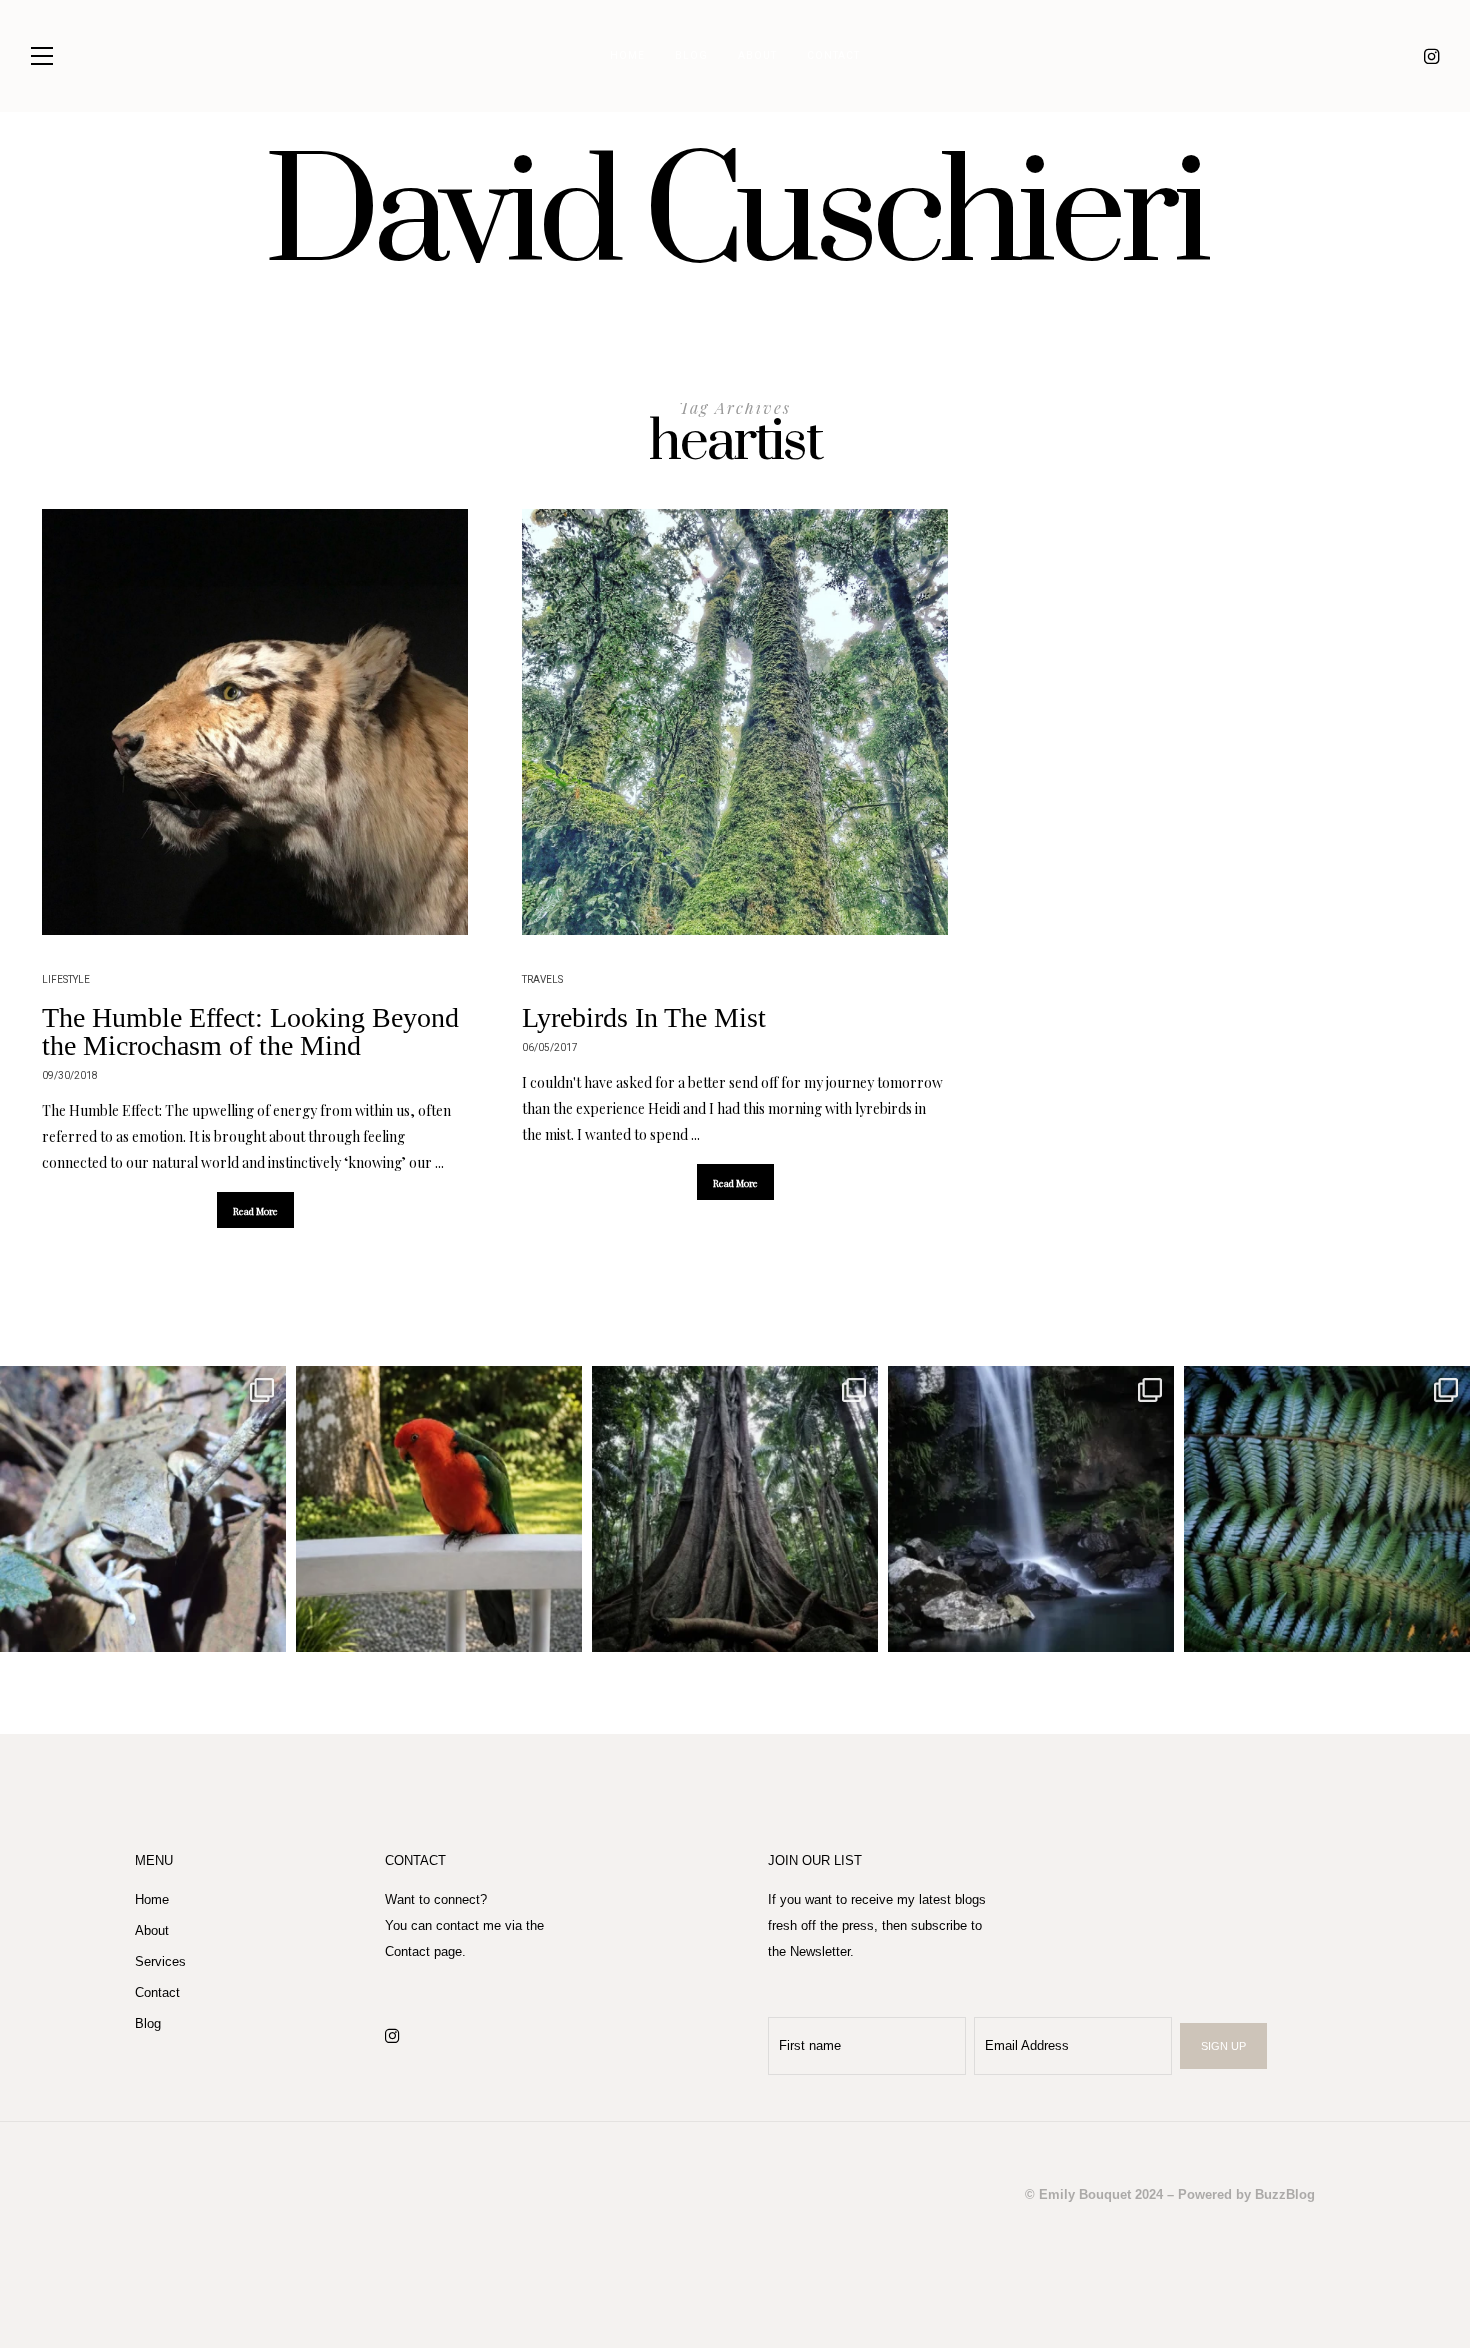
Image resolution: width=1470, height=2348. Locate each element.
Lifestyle (66, 980)
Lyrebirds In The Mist (644, 1017)
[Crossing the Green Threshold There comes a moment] (1031, 1509)
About (757, 56)
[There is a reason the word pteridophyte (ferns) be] (1327, 1509)
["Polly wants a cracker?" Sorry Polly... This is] (439, 1509)
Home (627, 56)
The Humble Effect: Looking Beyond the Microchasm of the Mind (250, 1031)
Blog (691, 56)
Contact (833, 56)
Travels (542, 980)
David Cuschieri (735, 217)
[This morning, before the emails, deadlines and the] (735, 1509)
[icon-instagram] (1432, 56)
